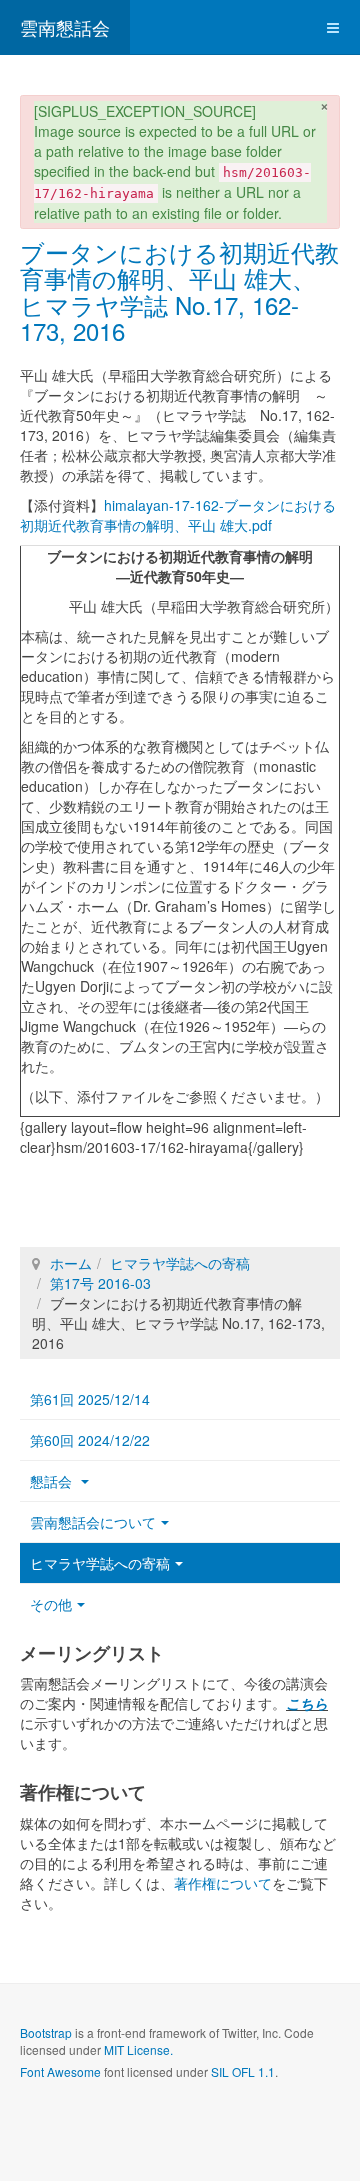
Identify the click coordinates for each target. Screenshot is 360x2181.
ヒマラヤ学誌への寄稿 (180, 1263)
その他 (51, 1604)
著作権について (223, 1883)
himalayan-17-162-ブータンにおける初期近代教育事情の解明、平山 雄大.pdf (178, 515)
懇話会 (53, 1481)
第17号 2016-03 (100, 1283)
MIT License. (138, 2049)
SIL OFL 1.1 (243, 2071)
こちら (307, 1703)
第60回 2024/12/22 (90, 1440)
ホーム (71, 1263)
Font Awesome (60, 2071)
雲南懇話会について (93, 1522)
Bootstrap (46, 2032)
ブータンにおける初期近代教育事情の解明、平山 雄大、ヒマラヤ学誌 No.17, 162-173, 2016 (179, 291)
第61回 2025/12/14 (90, 1399)
